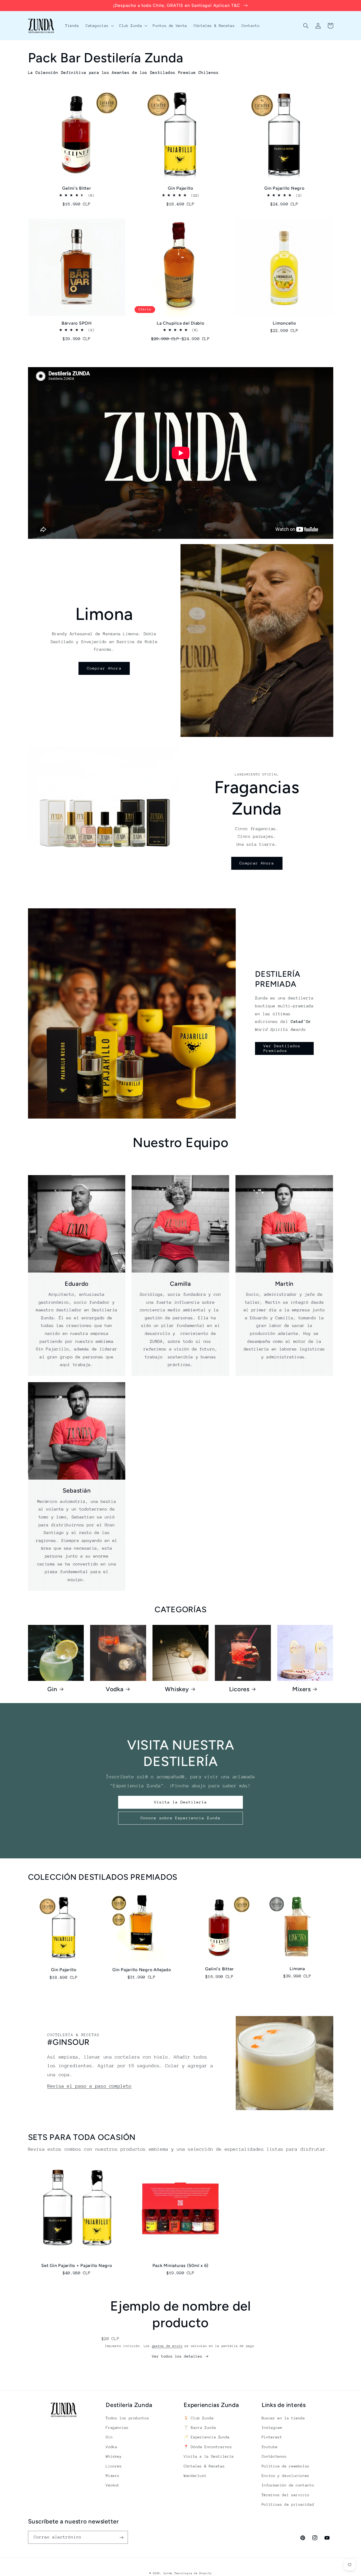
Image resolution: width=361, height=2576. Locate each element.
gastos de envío (167, 2346)
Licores (239, 1689)
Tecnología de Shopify (193, 2573)
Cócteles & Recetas (204, 2466)
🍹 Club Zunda (199, 2418)
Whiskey (177, 1689)
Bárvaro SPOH (77, 323)
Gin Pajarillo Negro (284, 188)
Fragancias (117, 2428)
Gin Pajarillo (181, 188)
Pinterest (272, 2437)
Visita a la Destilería (209, 2456)
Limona (297, 1969)
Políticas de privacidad (288, 2504)
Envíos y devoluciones (286, 2476)
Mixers (302, 1689)
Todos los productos (127, 2418)
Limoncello (284, 323)
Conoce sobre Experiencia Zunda (181, 1818)
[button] (99, 26)
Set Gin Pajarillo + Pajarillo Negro (77, 2266)
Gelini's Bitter (77, 188)
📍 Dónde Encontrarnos (208, 2447)
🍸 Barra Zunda (200, 2428)
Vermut (113, 2485)
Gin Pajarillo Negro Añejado (142, 1970)
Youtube (270, 2447)
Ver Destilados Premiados (282, 1048)
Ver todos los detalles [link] (177, 2356)
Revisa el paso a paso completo (89, 2086)
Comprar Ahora (104, 668)
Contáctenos (274, 2456)
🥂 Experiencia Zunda (207, 2437)
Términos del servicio (286, 2495)
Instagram (272, 2428)
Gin (52, 1689)
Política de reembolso (286, 2466)
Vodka (115, 1689)
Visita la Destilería (181, 1802)
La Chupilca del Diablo (181, 323)
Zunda (168, 2573)
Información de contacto (288, 2485)
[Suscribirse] (121, 2537)
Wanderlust (195, 2476)
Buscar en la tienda (283, 2418)
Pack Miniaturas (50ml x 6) (181, 2266)
